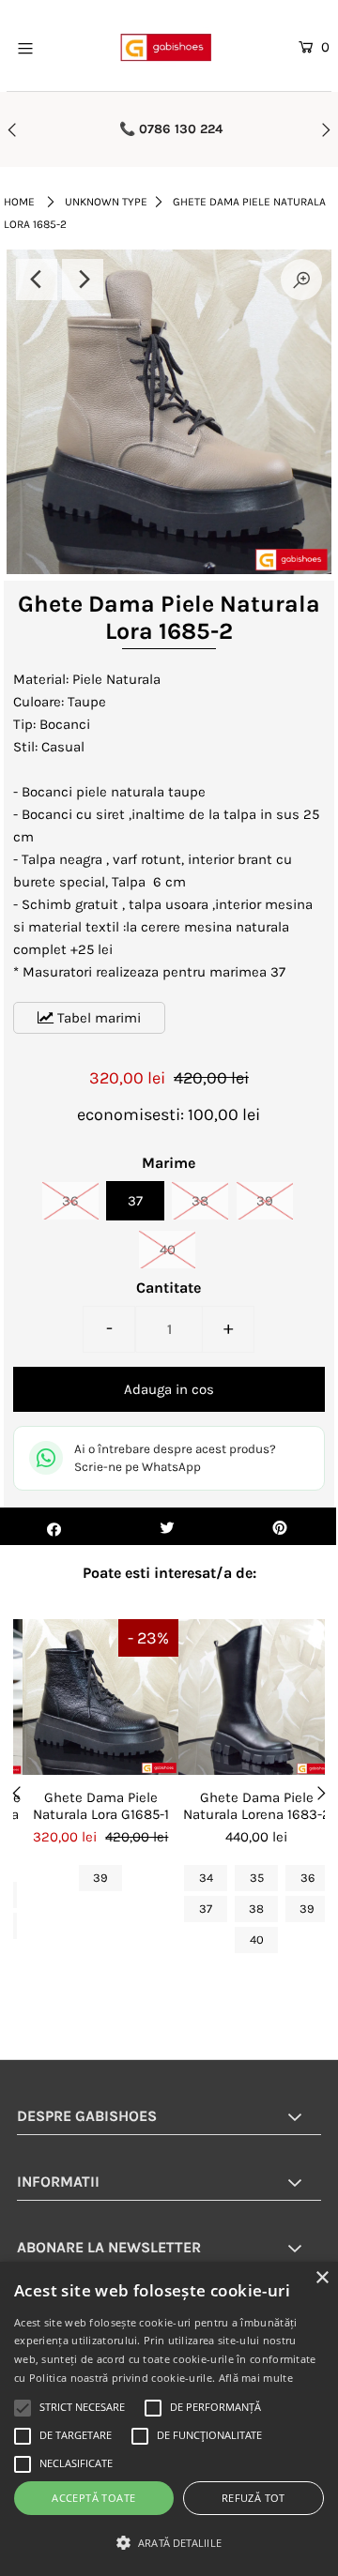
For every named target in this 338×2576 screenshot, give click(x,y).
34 (206, 1878)
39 (265, 1201)
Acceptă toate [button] (93, 2498)
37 (135, 1201)
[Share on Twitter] (167, 1526)
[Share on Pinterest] (280, 1526)
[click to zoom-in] (301, 280)
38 (200, 1201)
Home (19, 202)
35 (257, 1878)
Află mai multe (256, 2378)
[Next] (83, 280)
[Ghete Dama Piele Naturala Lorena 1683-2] (256, 1697)
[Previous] (37, 280)
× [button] (322, 2278)
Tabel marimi (97, 1018)
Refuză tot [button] (253, 2498)
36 (70, 1201)
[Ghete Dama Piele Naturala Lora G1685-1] (100, 1697)
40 (168, 1250)
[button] (169, 2543)
